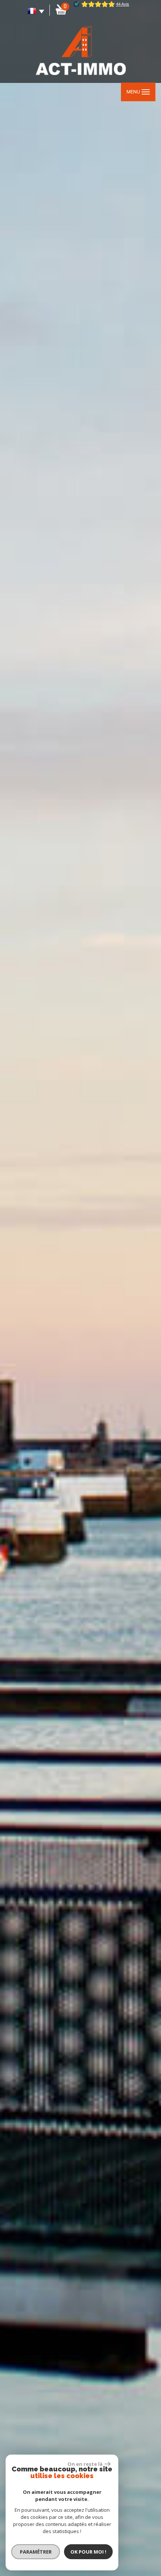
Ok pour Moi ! (88, 2552)
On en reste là (85, 2464)
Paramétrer (36, 2552)
